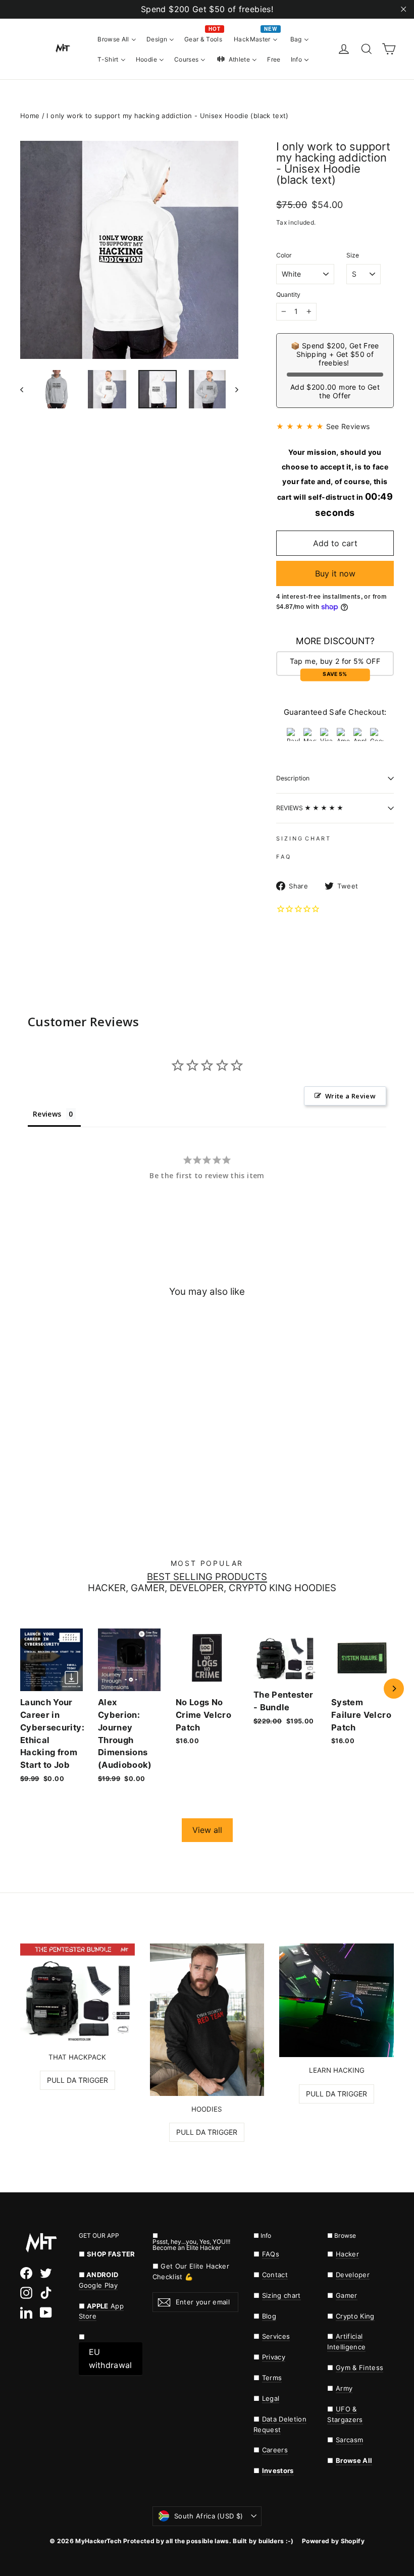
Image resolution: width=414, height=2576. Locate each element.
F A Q (283, 857)
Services (276, 2336)
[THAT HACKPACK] (77, 1994)
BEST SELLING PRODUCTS (207, 1577)
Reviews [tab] (47, 1114)
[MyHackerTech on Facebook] (26, 2273)
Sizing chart (281, 2295)
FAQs (271, 2254)
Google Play (98, 2285)
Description (293, 778)
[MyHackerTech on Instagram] (26, 2293)
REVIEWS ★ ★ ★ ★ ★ (310, 808)
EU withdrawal (111, 2358)
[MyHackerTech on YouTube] (46, 2312)
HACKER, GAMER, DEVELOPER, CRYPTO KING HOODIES (212, 1588)
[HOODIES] (207, 2020)
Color (284, 255)
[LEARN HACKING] (337, 2001)
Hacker (347, 2254)
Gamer (347, 2295)
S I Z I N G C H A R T (303, 838)
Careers (275, 2450)
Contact (275, 2275)
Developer (353, 2275)
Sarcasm (349, 2440)
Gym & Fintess (359, 2368)
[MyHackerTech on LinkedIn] (26, 2312)
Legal (271, 2398)
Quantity (288, 295)
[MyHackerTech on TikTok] (46, 2293)
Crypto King (355, 2316)
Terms (272, 2378)
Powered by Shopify (333, 2541)
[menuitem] (117, 39)
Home (30, 116)
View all (207, 1830)
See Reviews (348, 426)
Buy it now (335, 573)
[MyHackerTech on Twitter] (46, 2273)
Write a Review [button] (350, 1096)
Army (344, 2388)
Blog (269, 2316)
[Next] (394, 1689)
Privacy (274, 2357)
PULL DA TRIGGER (77, 2080)
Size (353, 255)
